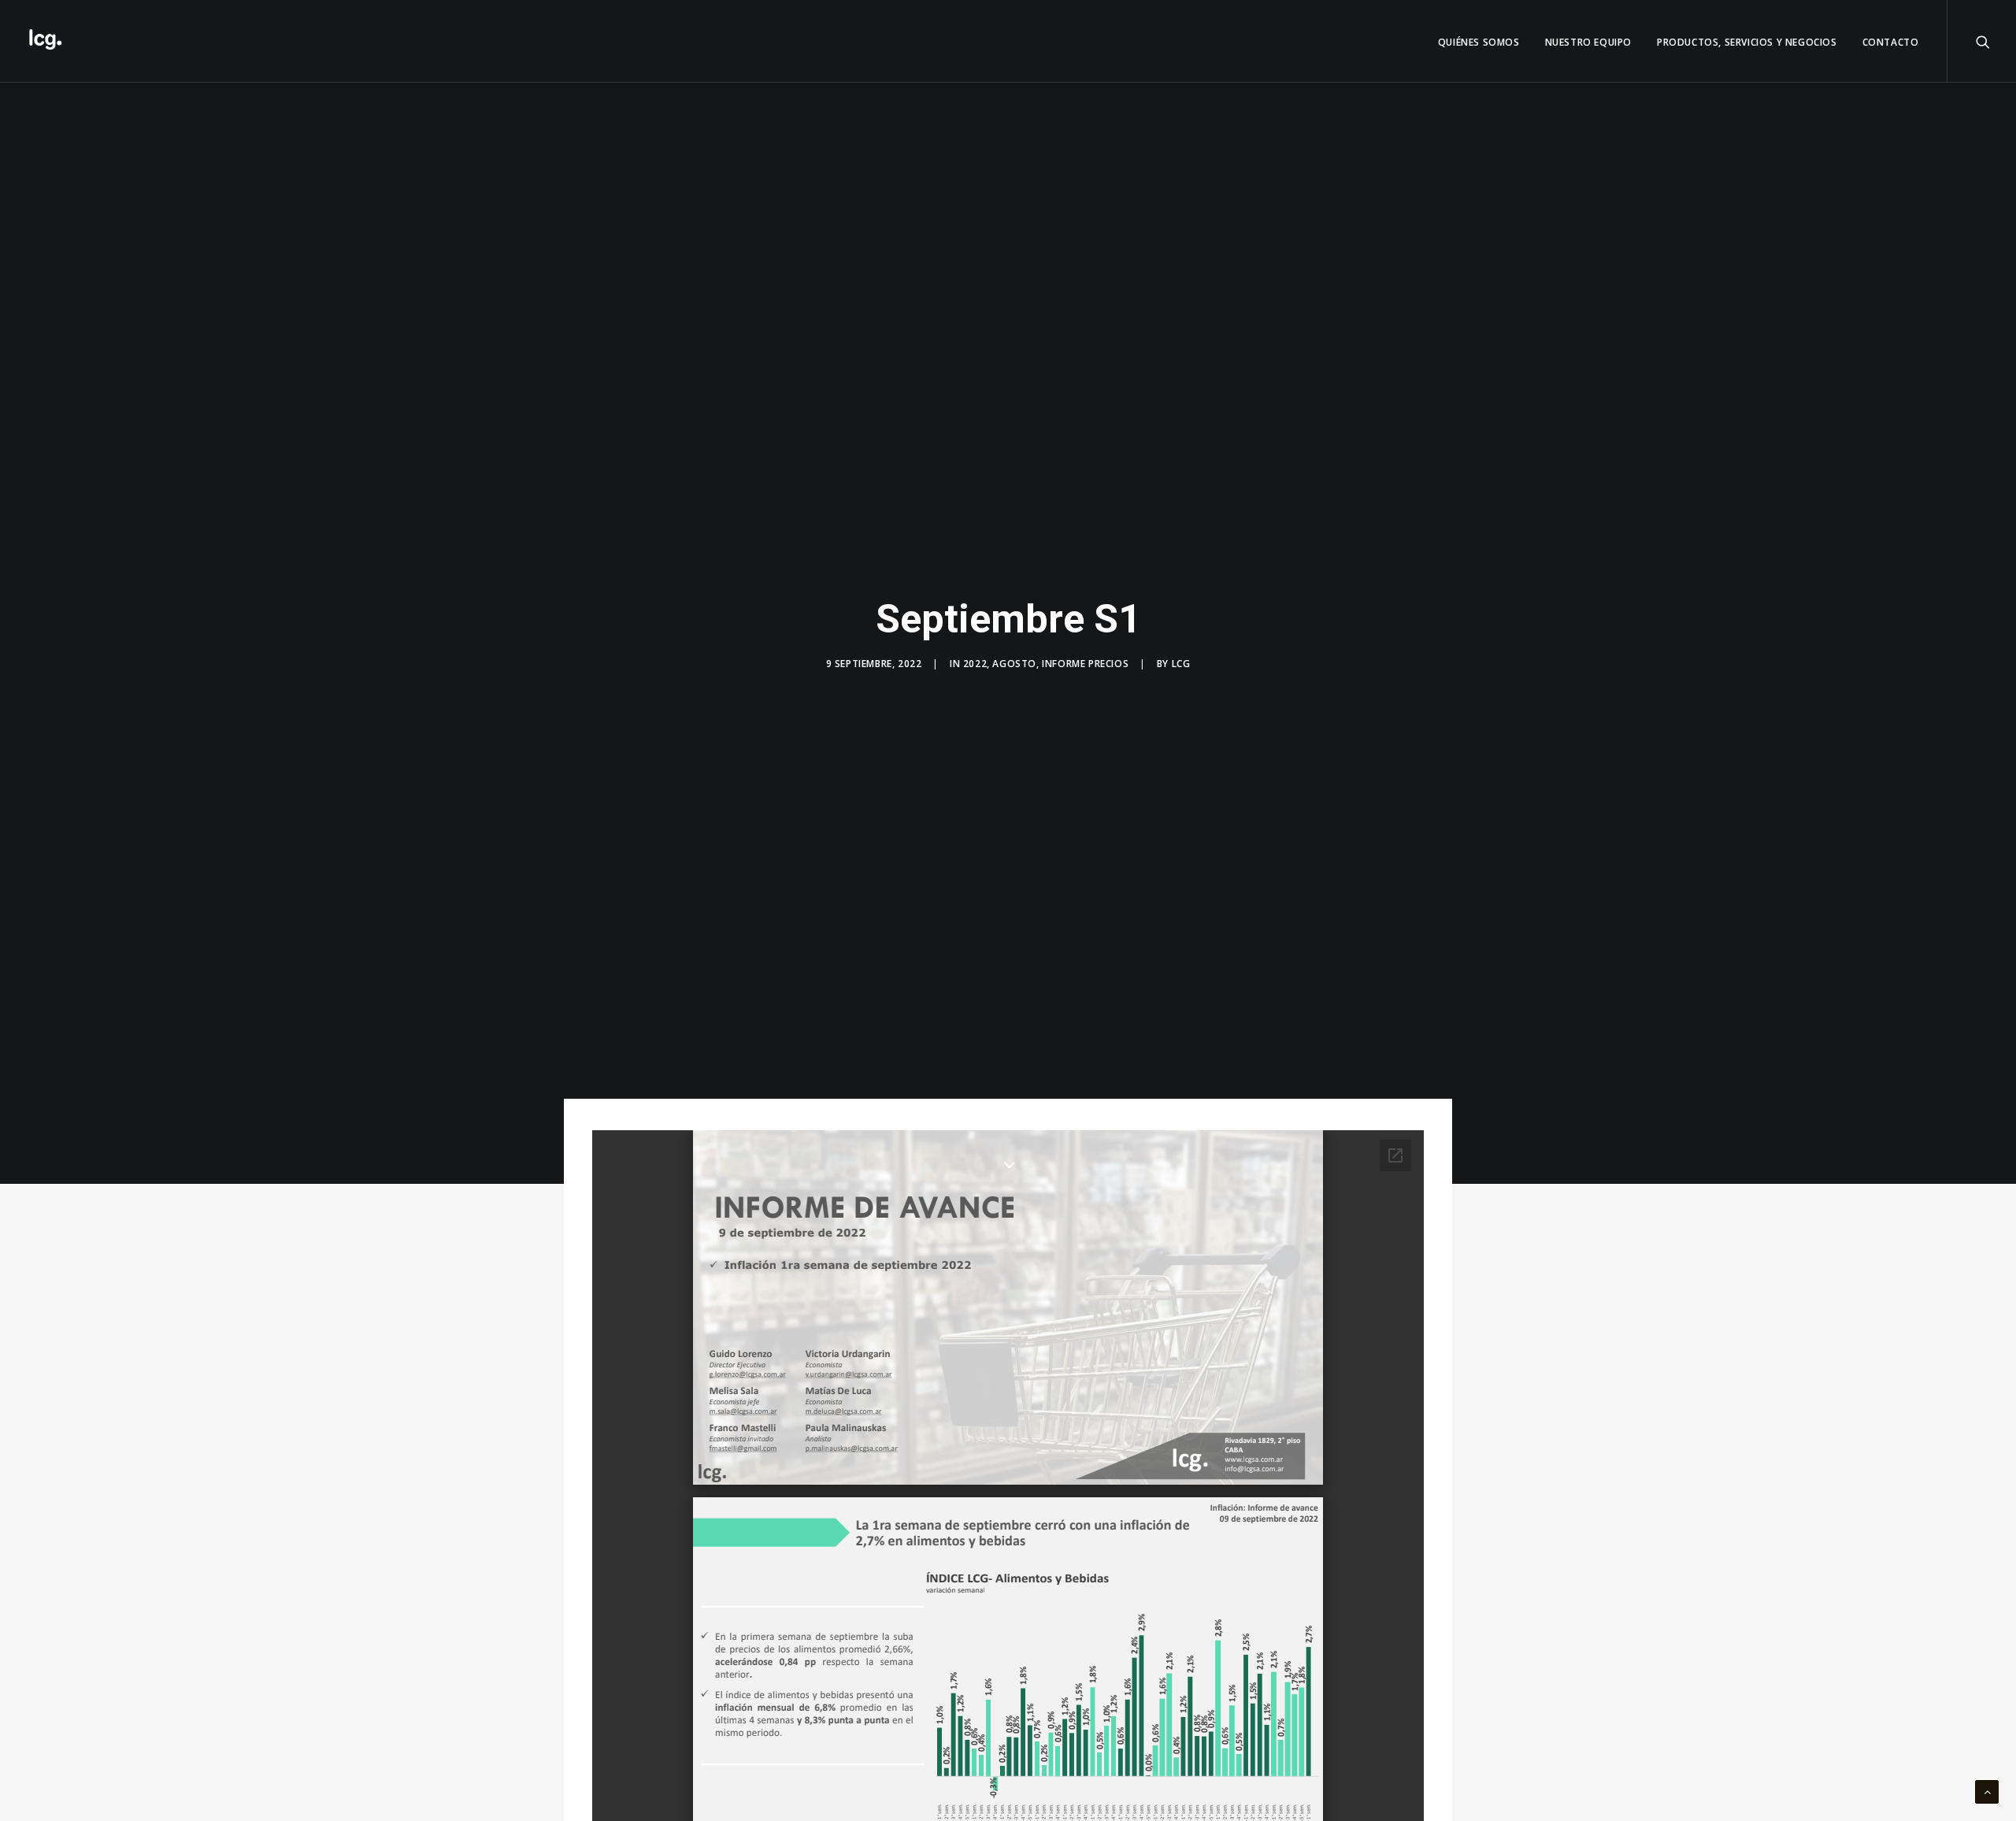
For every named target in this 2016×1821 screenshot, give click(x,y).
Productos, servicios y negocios (1747, 42)
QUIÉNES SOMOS (1479, 42)
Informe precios (1085, 664)
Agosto (1014, 664)
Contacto (1891, 42)
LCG (1181, 664)
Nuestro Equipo (1588, 42)
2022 (975, 664)
